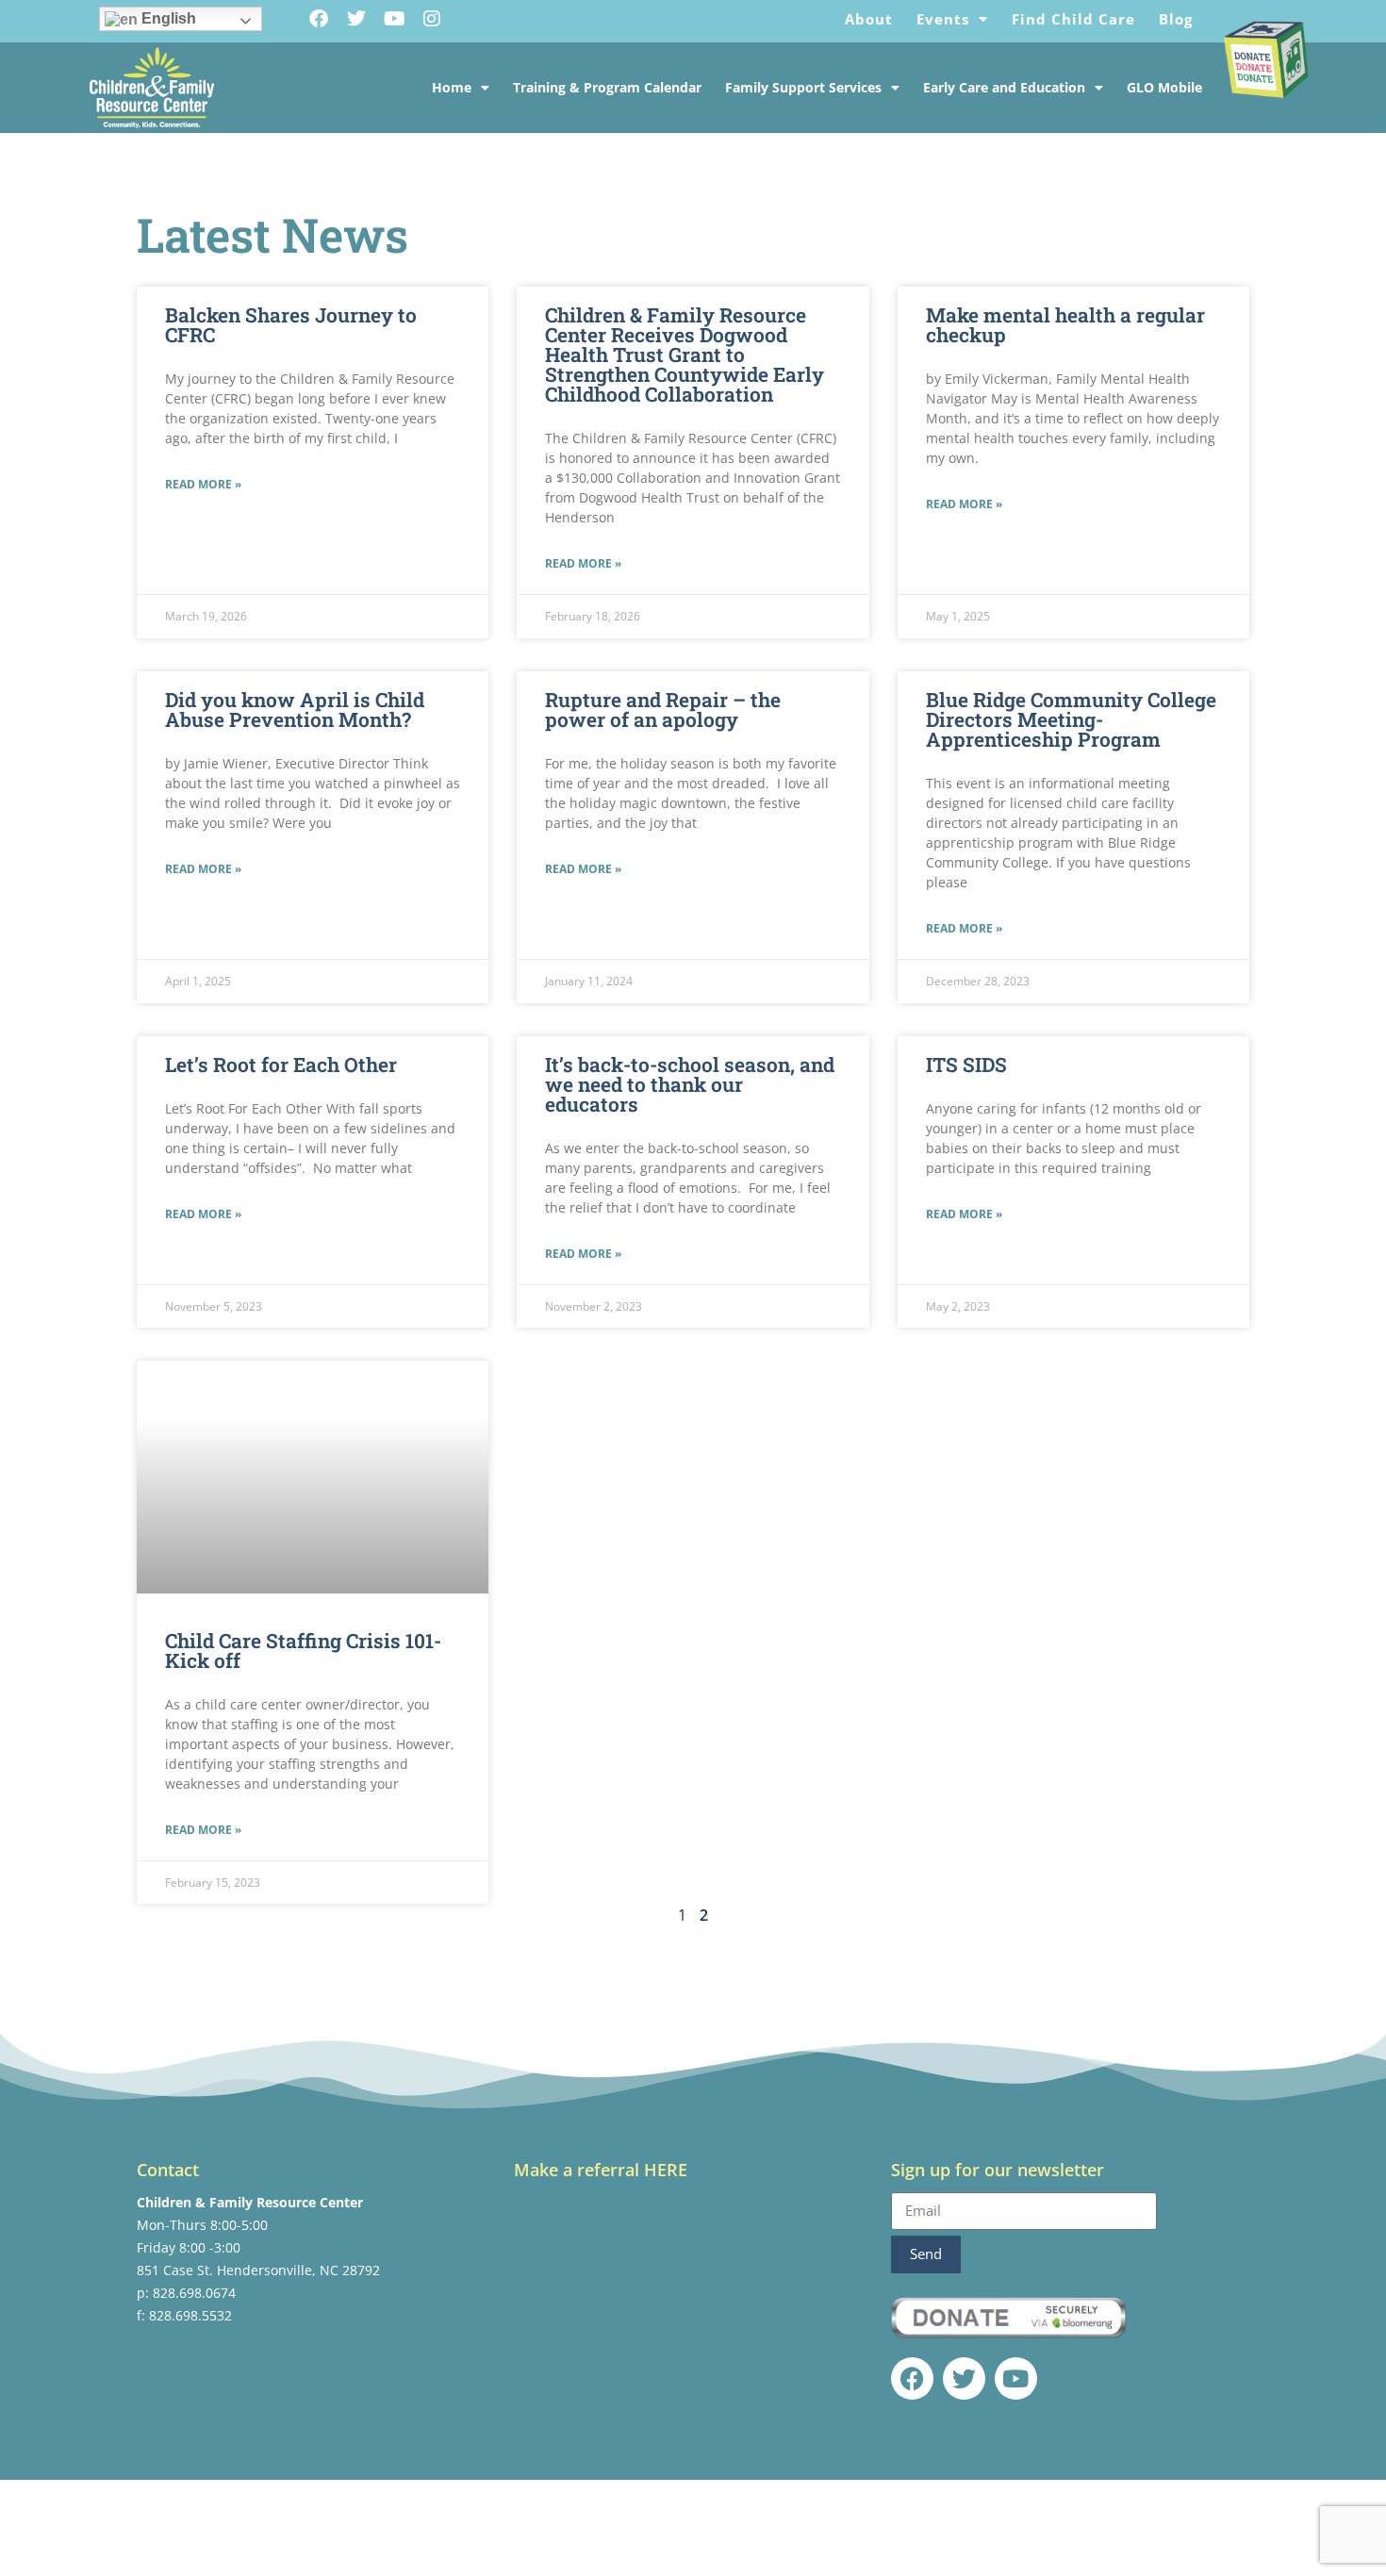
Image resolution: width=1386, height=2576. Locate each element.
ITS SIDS (966, 1065)
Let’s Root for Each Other (281, 1065)
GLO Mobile (1164, 87)
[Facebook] (319, 19)
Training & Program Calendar (607, 87)
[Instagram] (432, 19)
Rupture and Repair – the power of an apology (663, 710)
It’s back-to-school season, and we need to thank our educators (690, 1084)
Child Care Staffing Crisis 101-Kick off (303, 1651)
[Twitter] (356, 19)
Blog (1176, 19)
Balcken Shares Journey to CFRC (291, 325)
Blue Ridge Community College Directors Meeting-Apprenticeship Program (1071, 719)
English (167, 18)
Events (943, 19)
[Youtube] (394, 19)
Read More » (203, 484)
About (869, 19)
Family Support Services (803, 87)
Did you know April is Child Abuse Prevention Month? (295, 710)
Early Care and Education (1004, 87)
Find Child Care (1073, 19)
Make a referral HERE (601, 2170)
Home (452, 87)
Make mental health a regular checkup (1065, 325)
